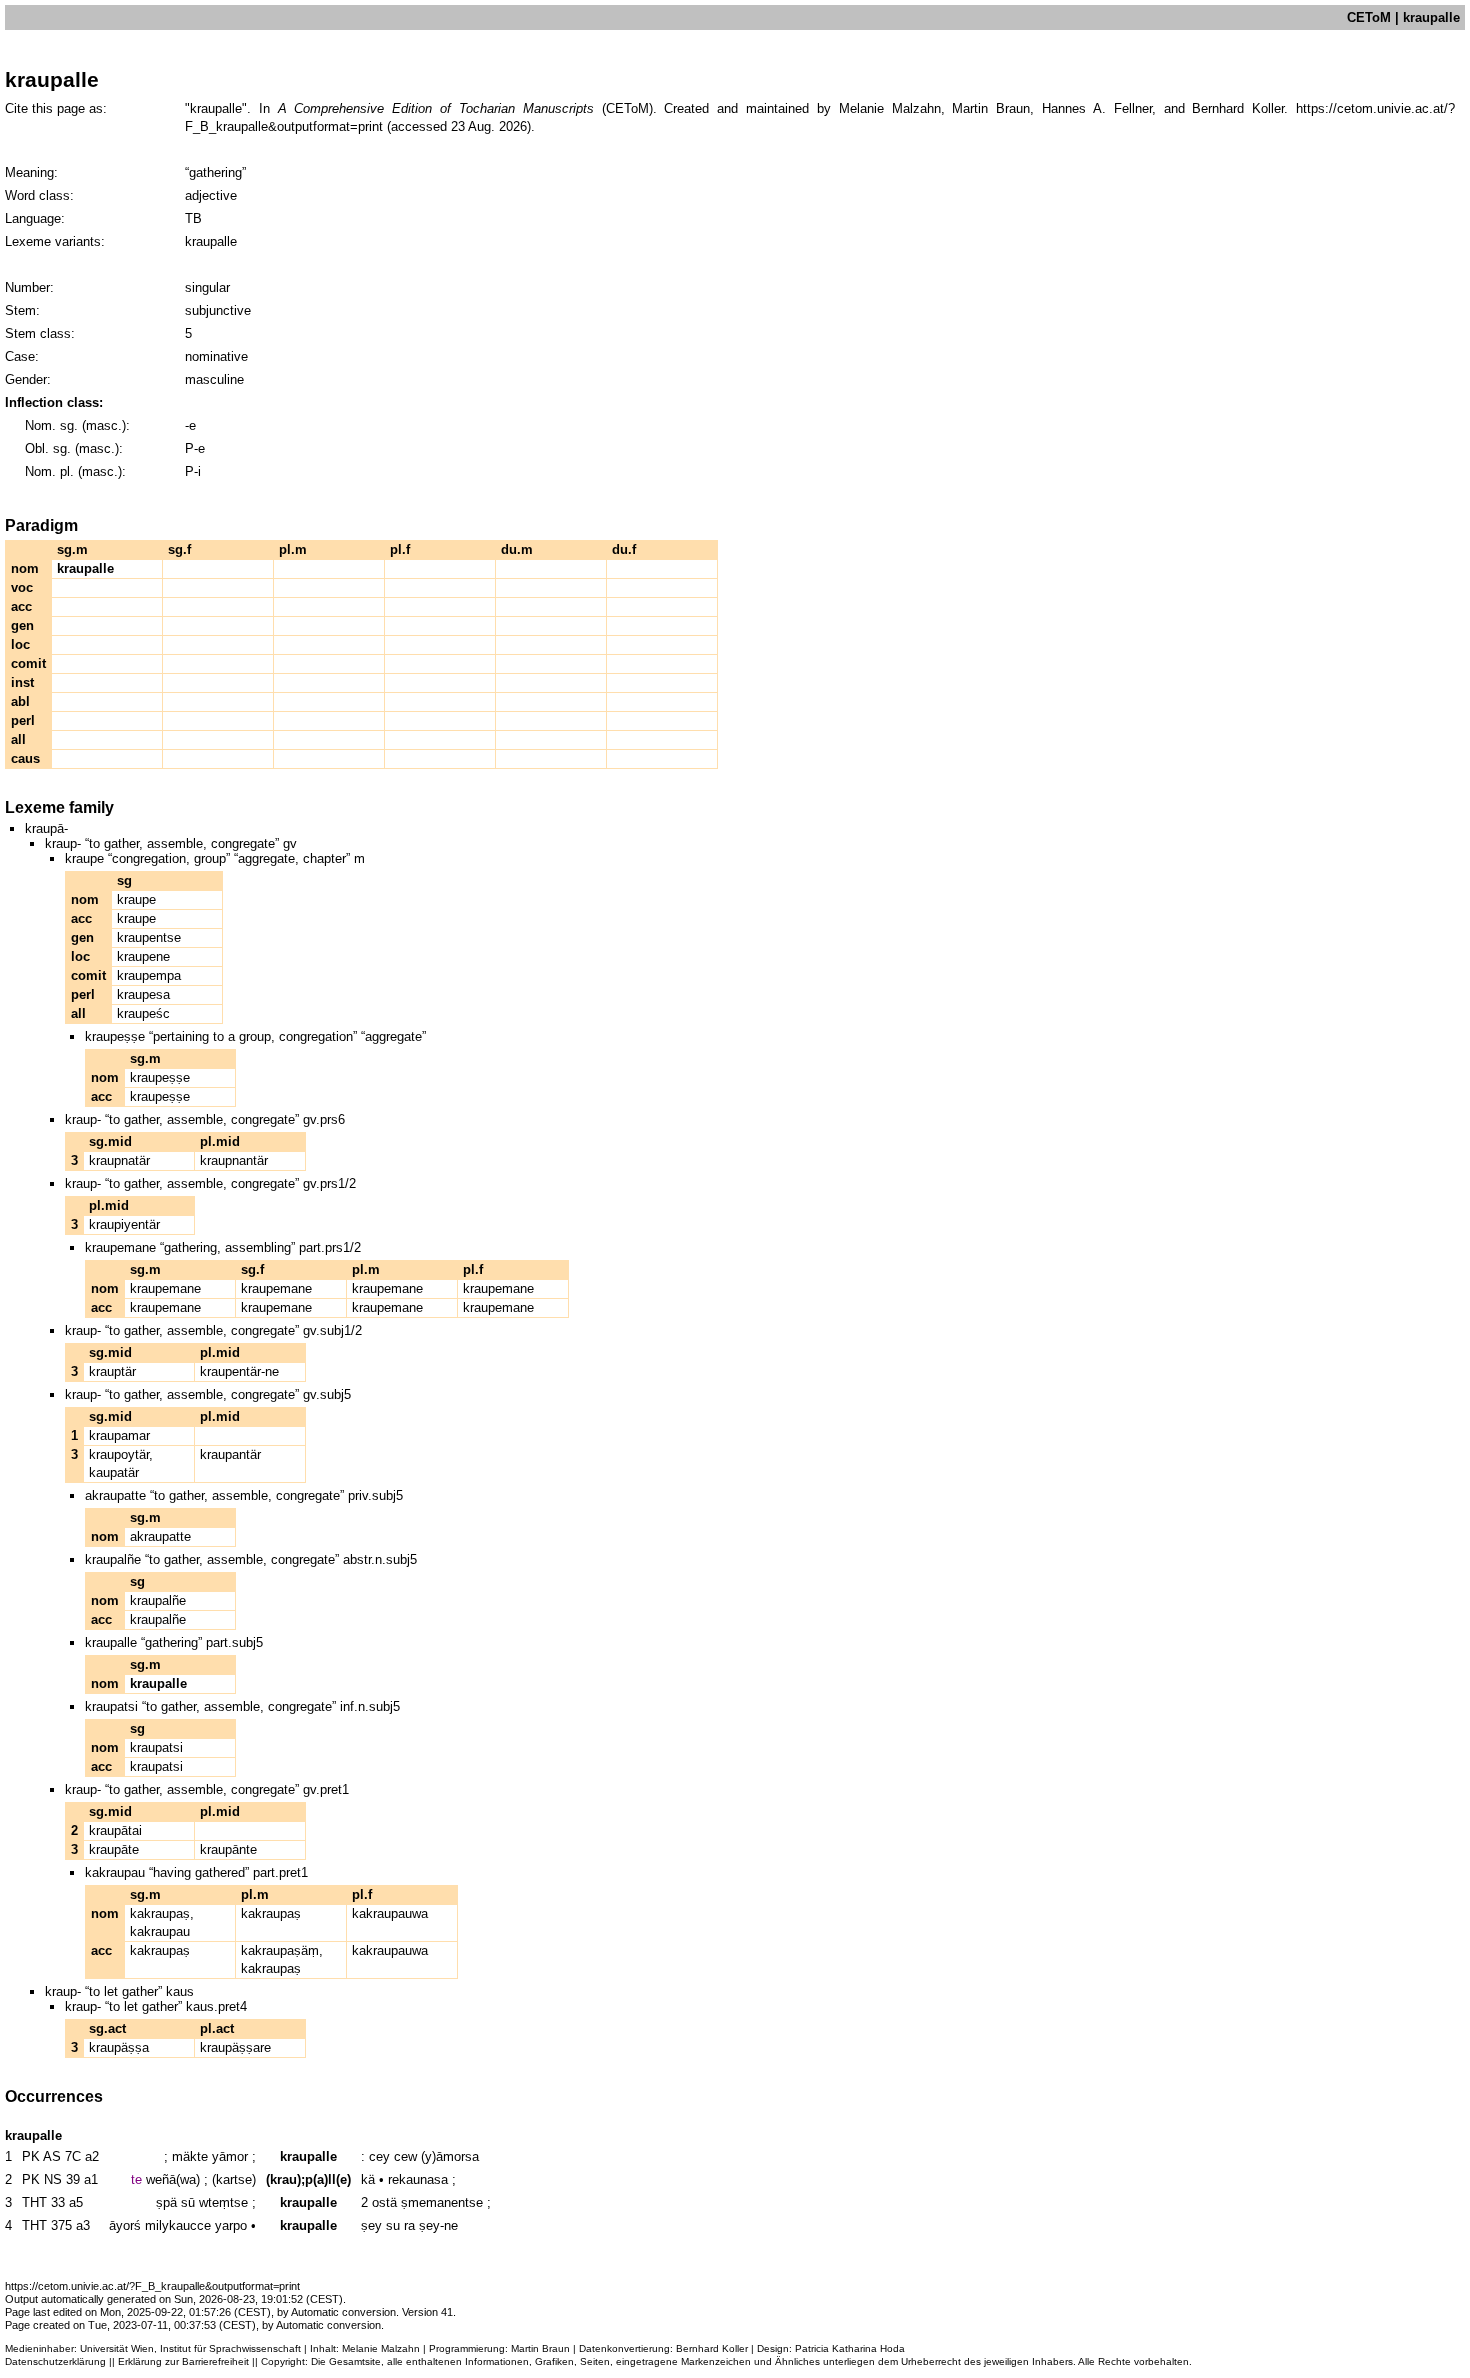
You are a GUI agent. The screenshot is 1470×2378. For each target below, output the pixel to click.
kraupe (136, 899)
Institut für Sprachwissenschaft (230, 2348)
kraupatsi (156, 1747)
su (393, 2225)
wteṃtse (223, 2202)
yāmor (230, 2156)
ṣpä (166, 2202)
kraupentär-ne (239, 1371)
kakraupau (160, 1931)
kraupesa (143, 994)
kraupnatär (119, 1160)
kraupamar (119, 1435)
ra (409, 2225)
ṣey (371, 2225)
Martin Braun (540, 2348)
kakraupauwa (390, 1913)
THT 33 (43, 2202)
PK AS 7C (51, 2156)
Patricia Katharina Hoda (850, 2348)
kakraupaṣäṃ (280, 1950)
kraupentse (149, 937)
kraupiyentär (124, 1224)
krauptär (112, 1371)
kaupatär (114, 1472)
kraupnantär (234, 1160)
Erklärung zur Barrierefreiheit (183, 2361)
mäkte (190, 2156)
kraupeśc (143, 1013)
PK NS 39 (51, 2179)
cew (405, 2156)
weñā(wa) (173, 2179)
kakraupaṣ (160, 1913)
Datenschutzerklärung (55, 2361)
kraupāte (114, 1849)
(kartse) (234, 2179)
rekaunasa (418, 2179)
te (136, 2179)
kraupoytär (119, 1454)
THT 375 (47, 2225)
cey (379, 2156)
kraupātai (115, 1830)
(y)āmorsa (450, 2156)
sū (188, 2202)
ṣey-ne (438, 2225)
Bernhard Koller (712, 2348)
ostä (384, 2202)
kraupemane (165, 1288)
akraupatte (160, 1536)
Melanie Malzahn (381, 2348)
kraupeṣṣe (160, 1077)
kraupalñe (158, 1600)
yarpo (231, 2225)
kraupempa (149, 975)
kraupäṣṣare (235, 2047)
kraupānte (228, 1849)
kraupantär (230, 1454)
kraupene (143, 956)
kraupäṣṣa (119, 2047)
